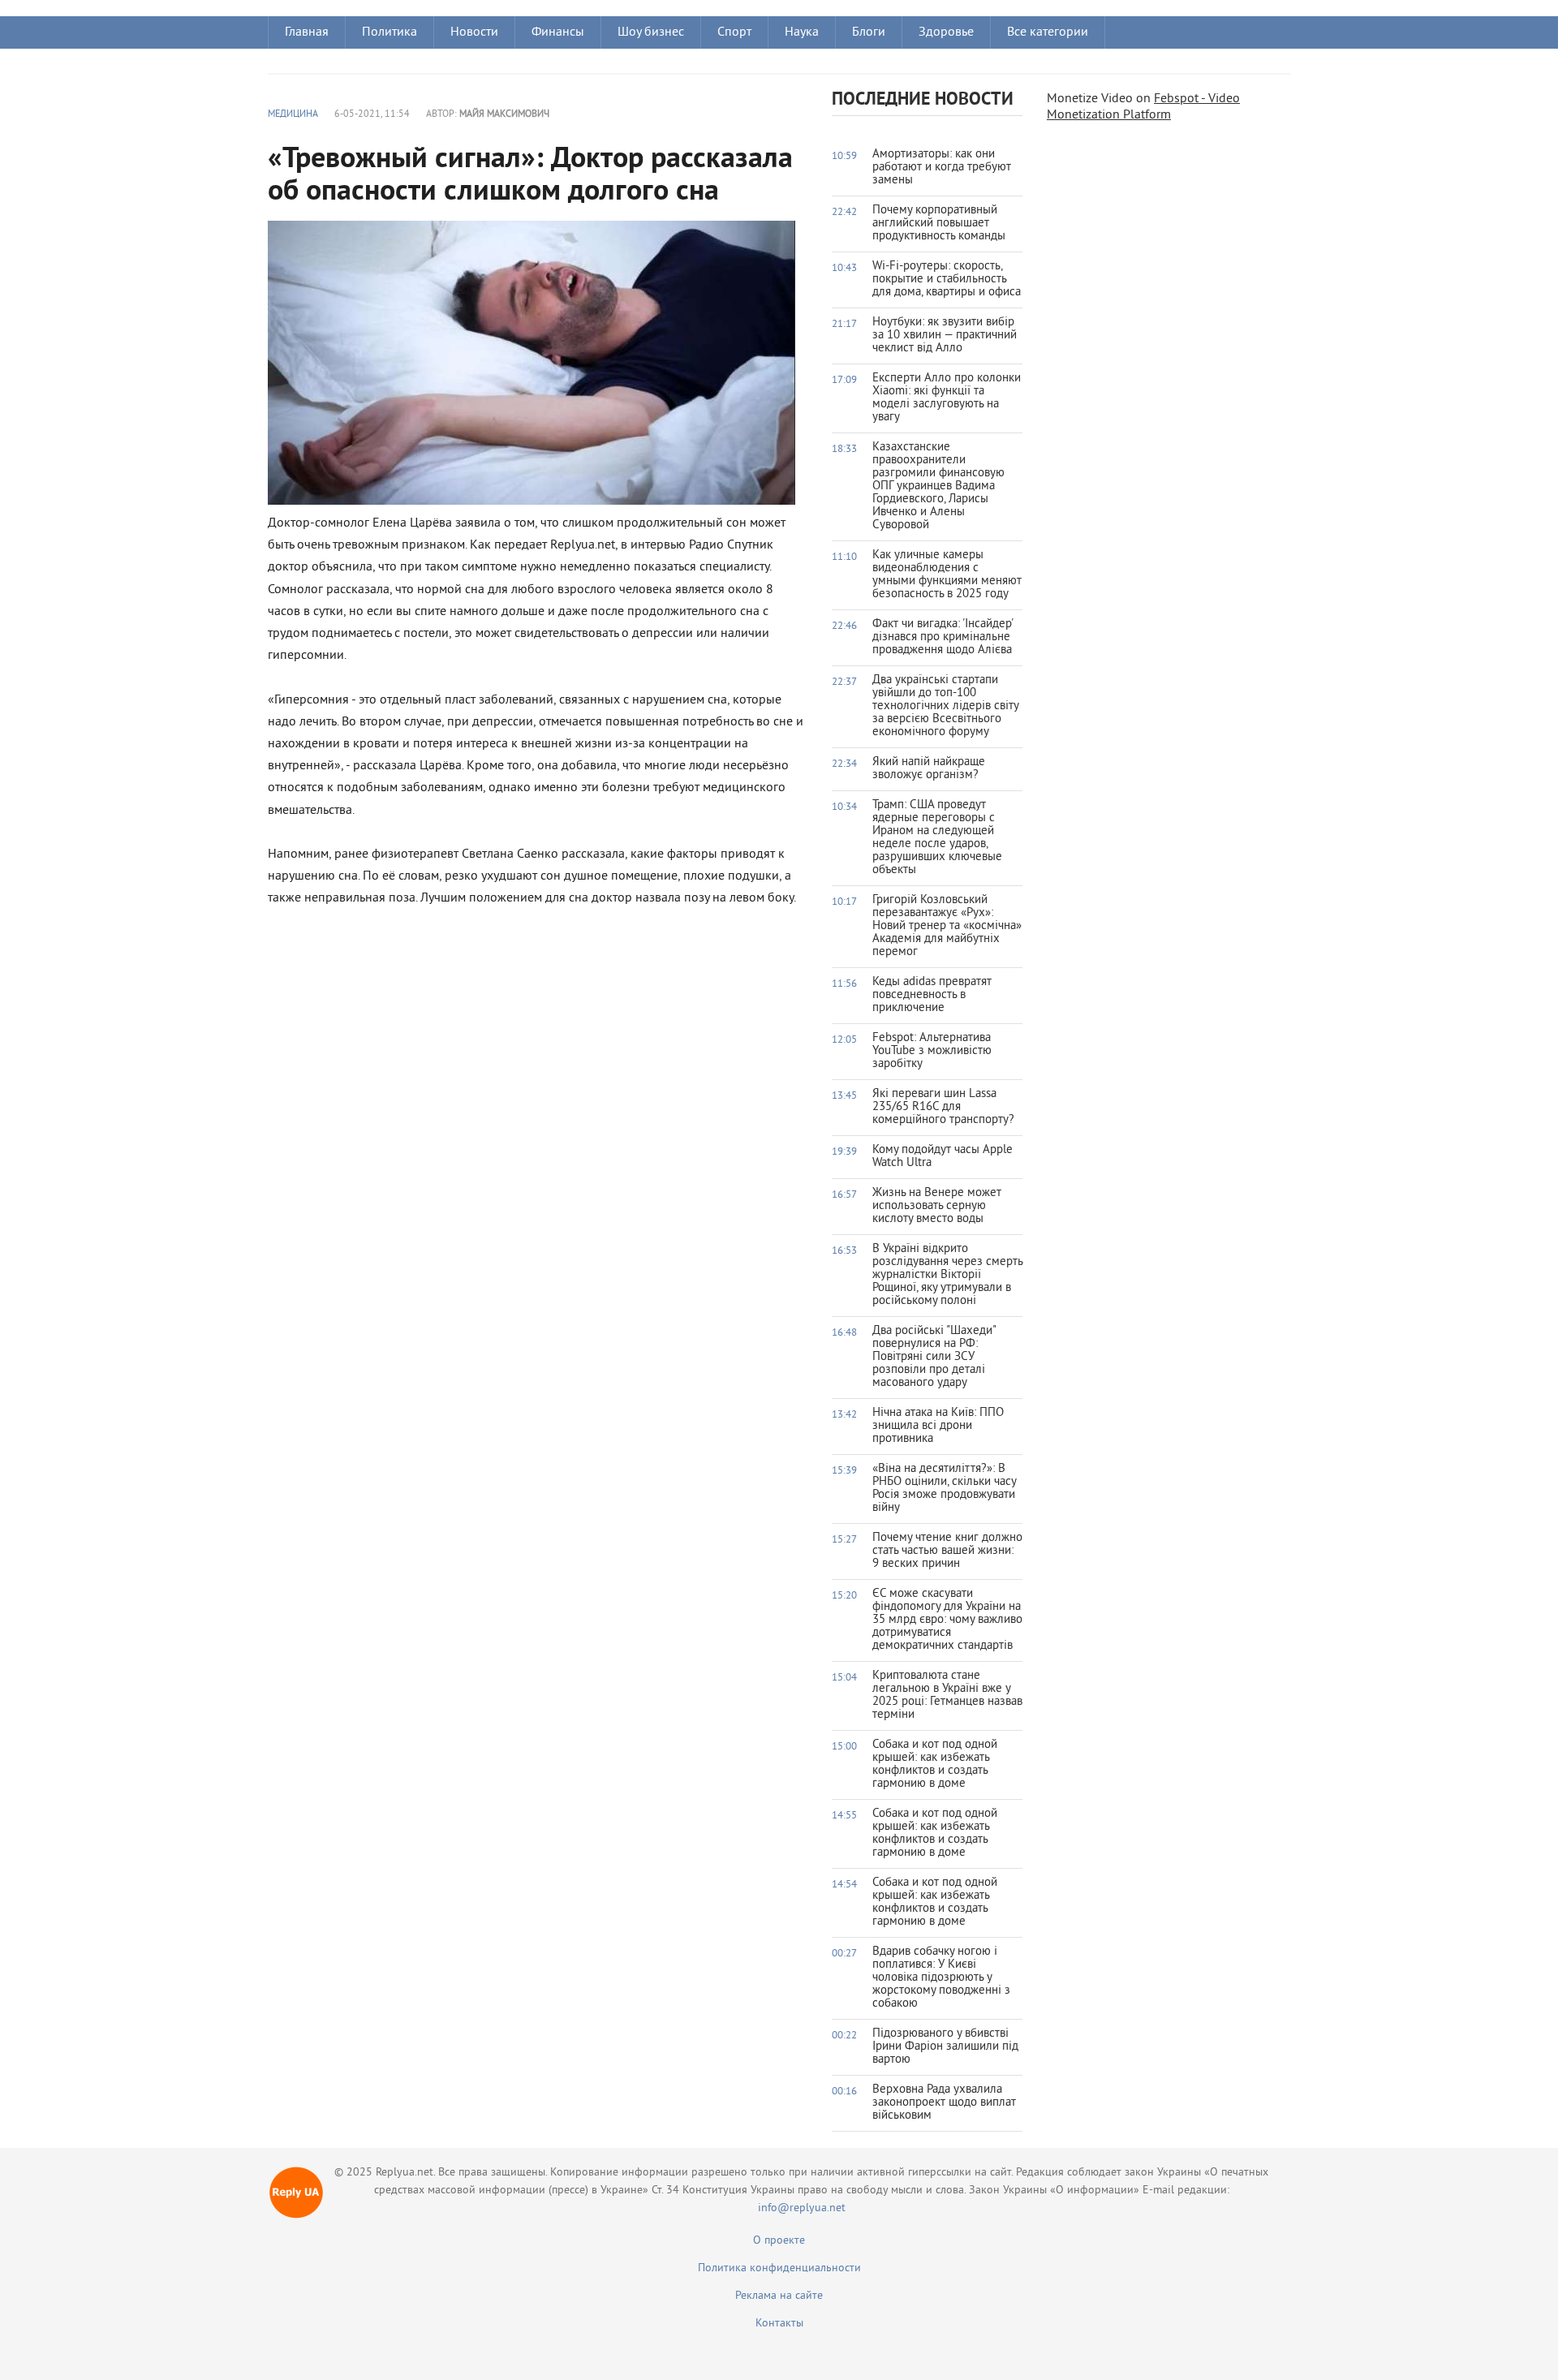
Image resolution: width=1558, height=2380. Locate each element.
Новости (474, 32)
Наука (802, 32)
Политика (389, 32)
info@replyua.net (802, 2208)
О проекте (779, 2241)
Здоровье (946, 32)
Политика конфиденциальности (779, 2268)
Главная (307, 32)
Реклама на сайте (779, 2296)
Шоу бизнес (651, 32)
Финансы (558, 32)
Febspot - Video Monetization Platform (1143, 107)
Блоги (869, 32)
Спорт (734, 32)
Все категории (1048, 32)
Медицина (293, 115)
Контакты (779, 2324)
